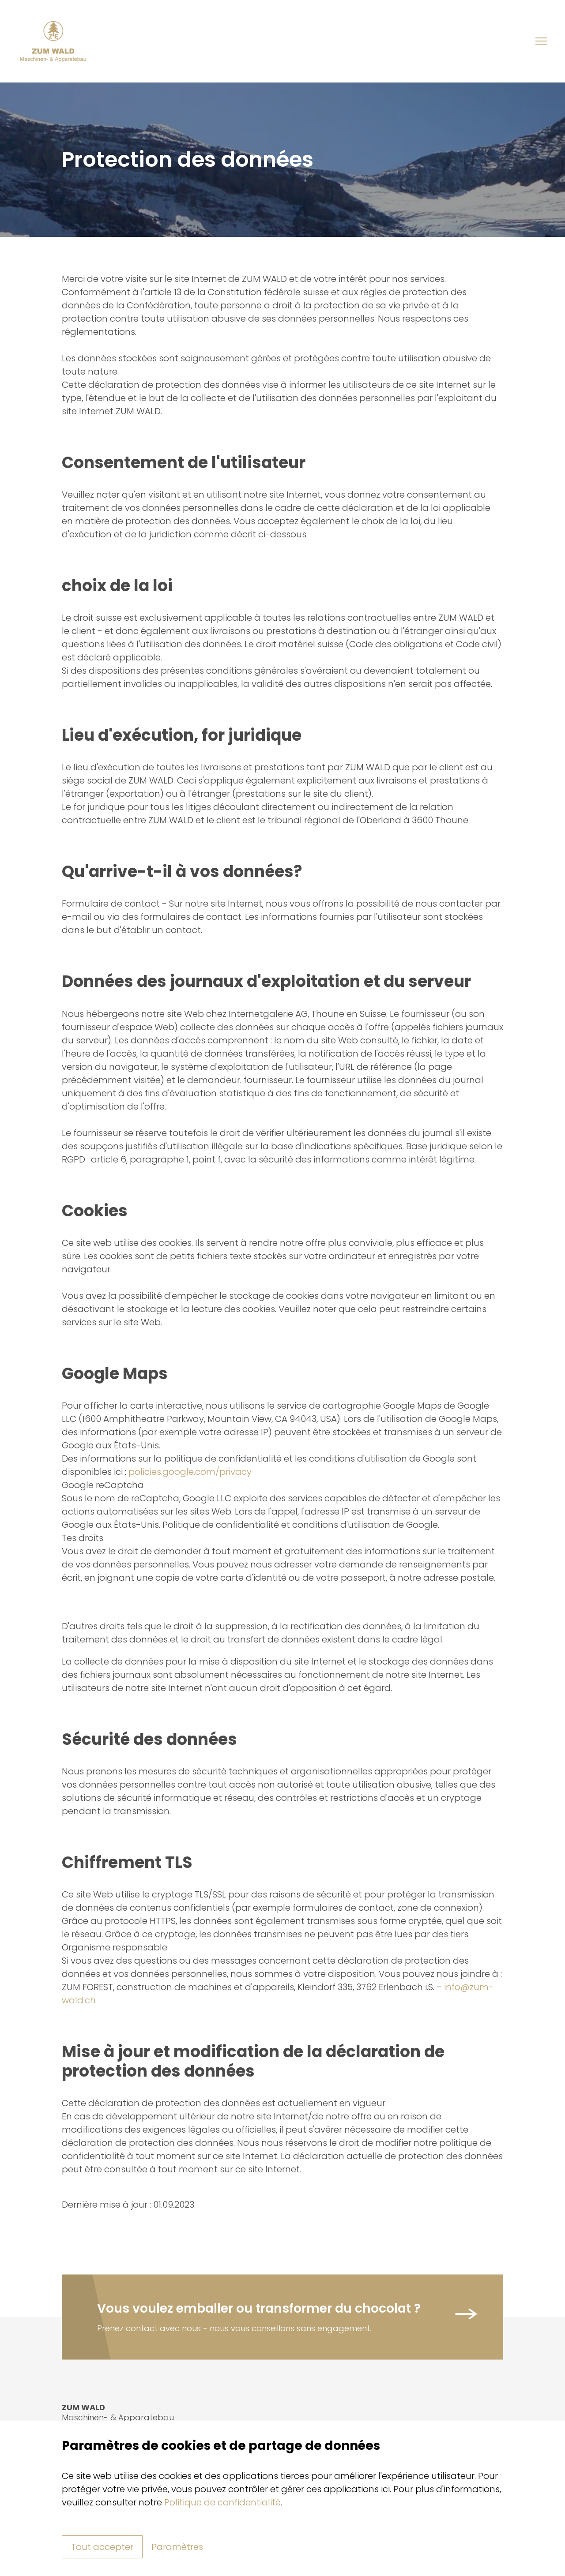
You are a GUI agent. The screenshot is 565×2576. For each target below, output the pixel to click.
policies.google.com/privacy (190, 1472)
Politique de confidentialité (222, 2502)
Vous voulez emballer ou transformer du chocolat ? (259, 2308)
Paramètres (177, 2547)
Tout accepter (102, 2547)
